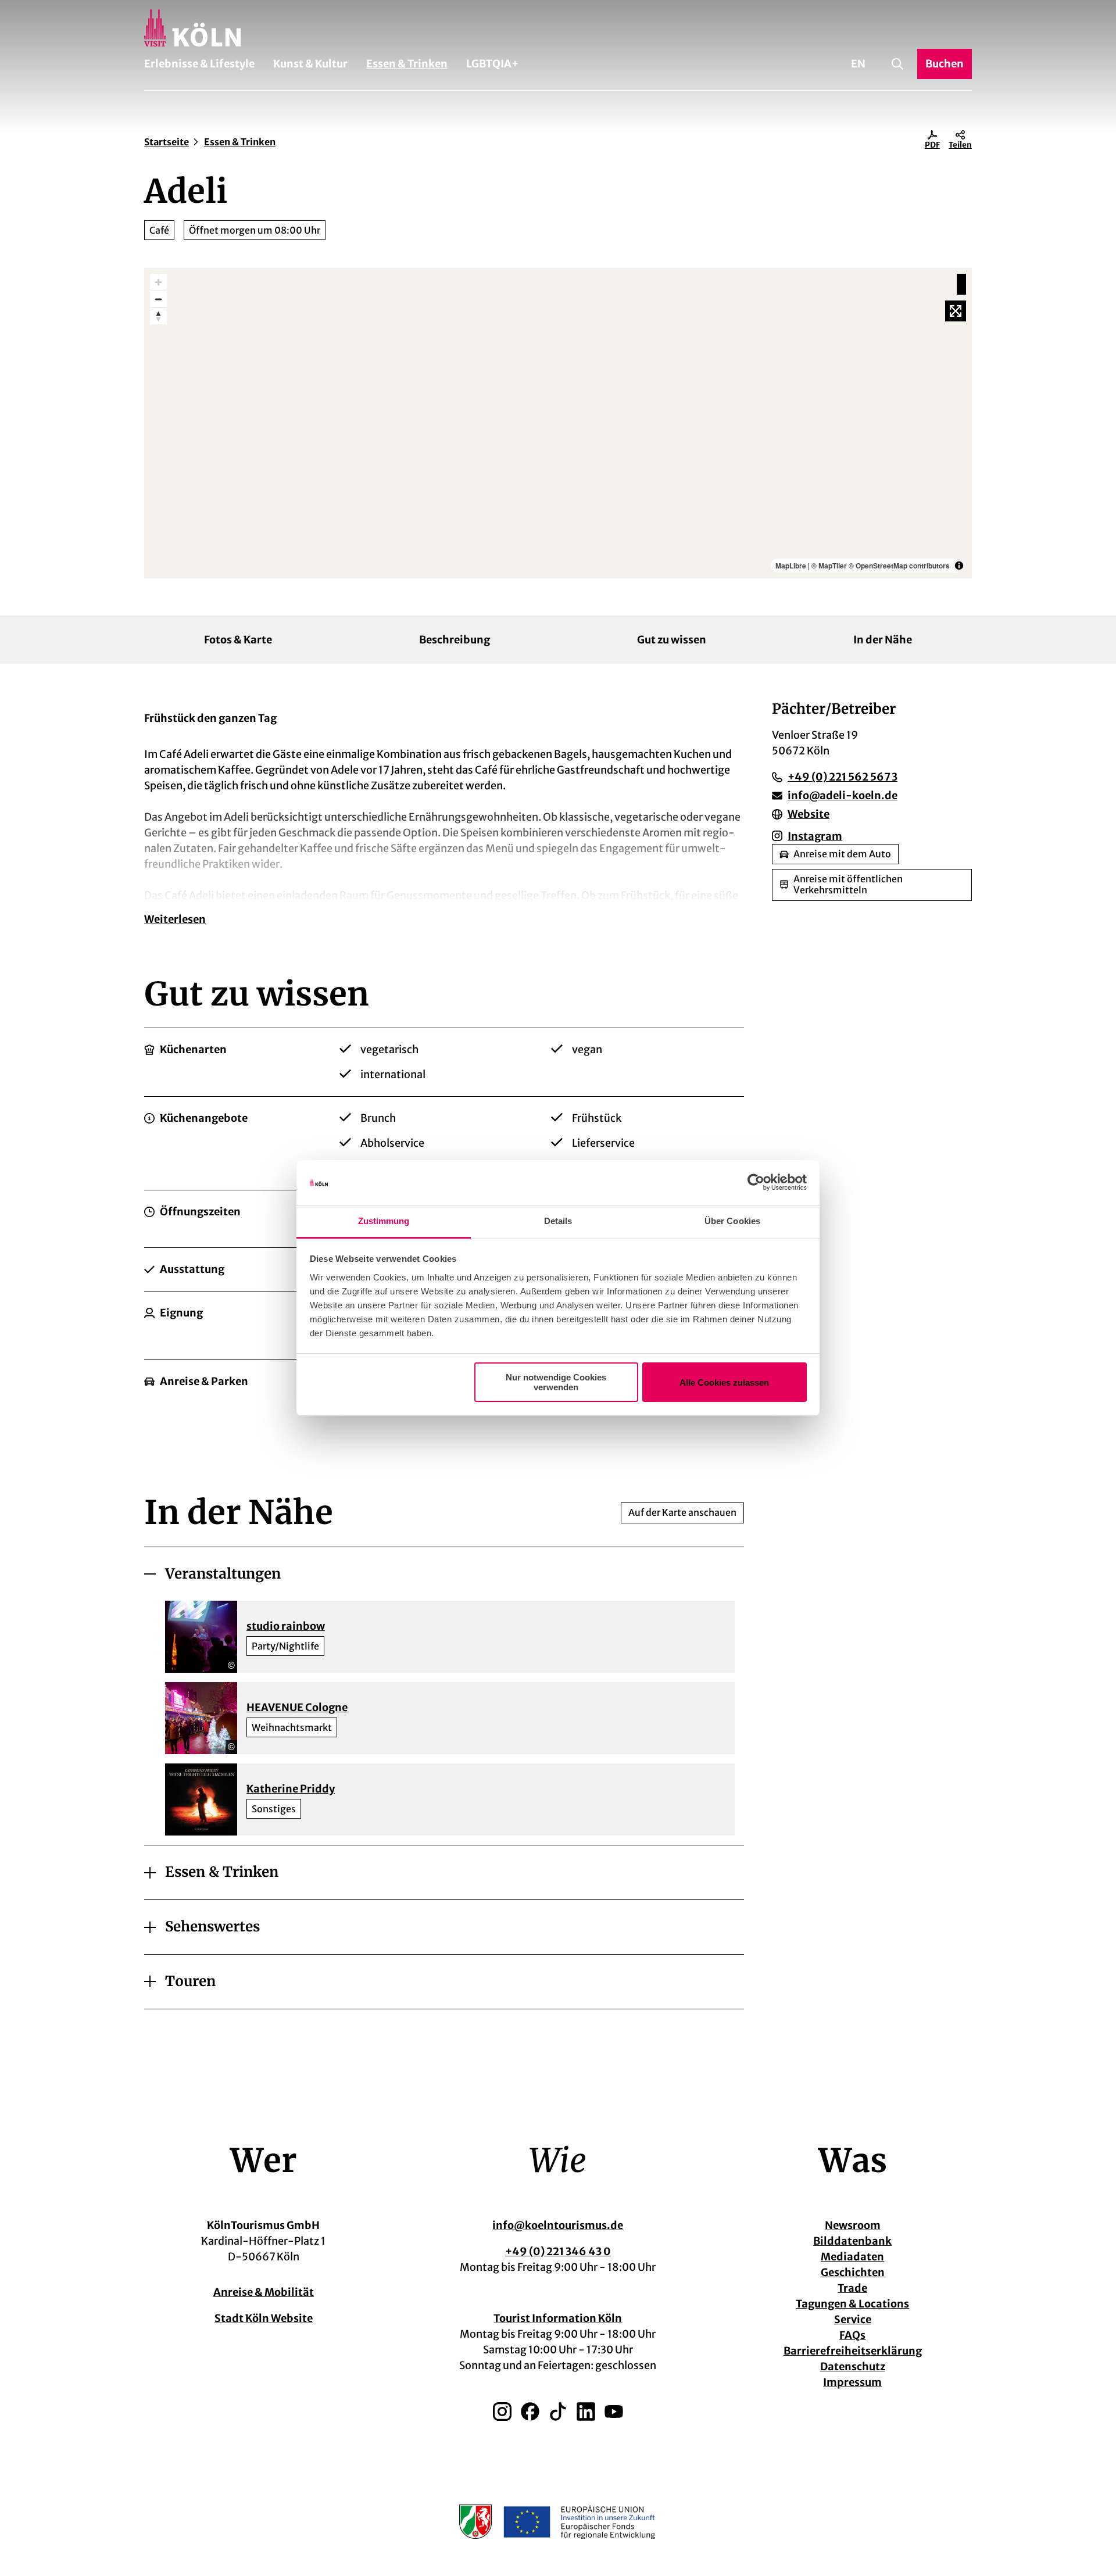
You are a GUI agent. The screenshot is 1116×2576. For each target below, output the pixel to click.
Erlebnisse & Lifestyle (199, 64)
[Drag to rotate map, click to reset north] (158, 316)
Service (853, 2319)
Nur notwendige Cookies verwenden (556, 1382)
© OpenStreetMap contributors (899, 566)
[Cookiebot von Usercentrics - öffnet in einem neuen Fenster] (756, 1183)
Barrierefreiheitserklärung (853, 2351)
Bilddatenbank (852, 2241)
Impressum (852, 2382)
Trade (852, 2288)
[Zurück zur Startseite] (558, 28)
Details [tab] (558, 1221)
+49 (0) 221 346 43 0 (558, 2251)
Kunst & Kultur (310, 64)
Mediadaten (852, 2257)
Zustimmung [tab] (384, 1221)
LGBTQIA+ (492, 64)
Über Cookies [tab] (732, 1221)
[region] (558, 423)
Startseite (167, 142)
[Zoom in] (158, 282)
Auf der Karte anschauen (682, 1512)
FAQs (852, 2335)
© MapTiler (829, 566)
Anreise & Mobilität (264, 2292)
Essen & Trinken (407, 64)
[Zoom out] (158, 299)
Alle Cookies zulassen (724, 1382)
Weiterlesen (175, 919)
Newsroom (853, 2225)
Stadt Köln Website (264, 2318)
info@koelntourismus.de (558, 2225)
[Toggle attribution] (959, 566)
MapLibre (791, 566)
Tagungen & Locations (852, 2304)
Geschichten (853, 2272)
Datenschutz (853, 2366)
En (858, 64)
